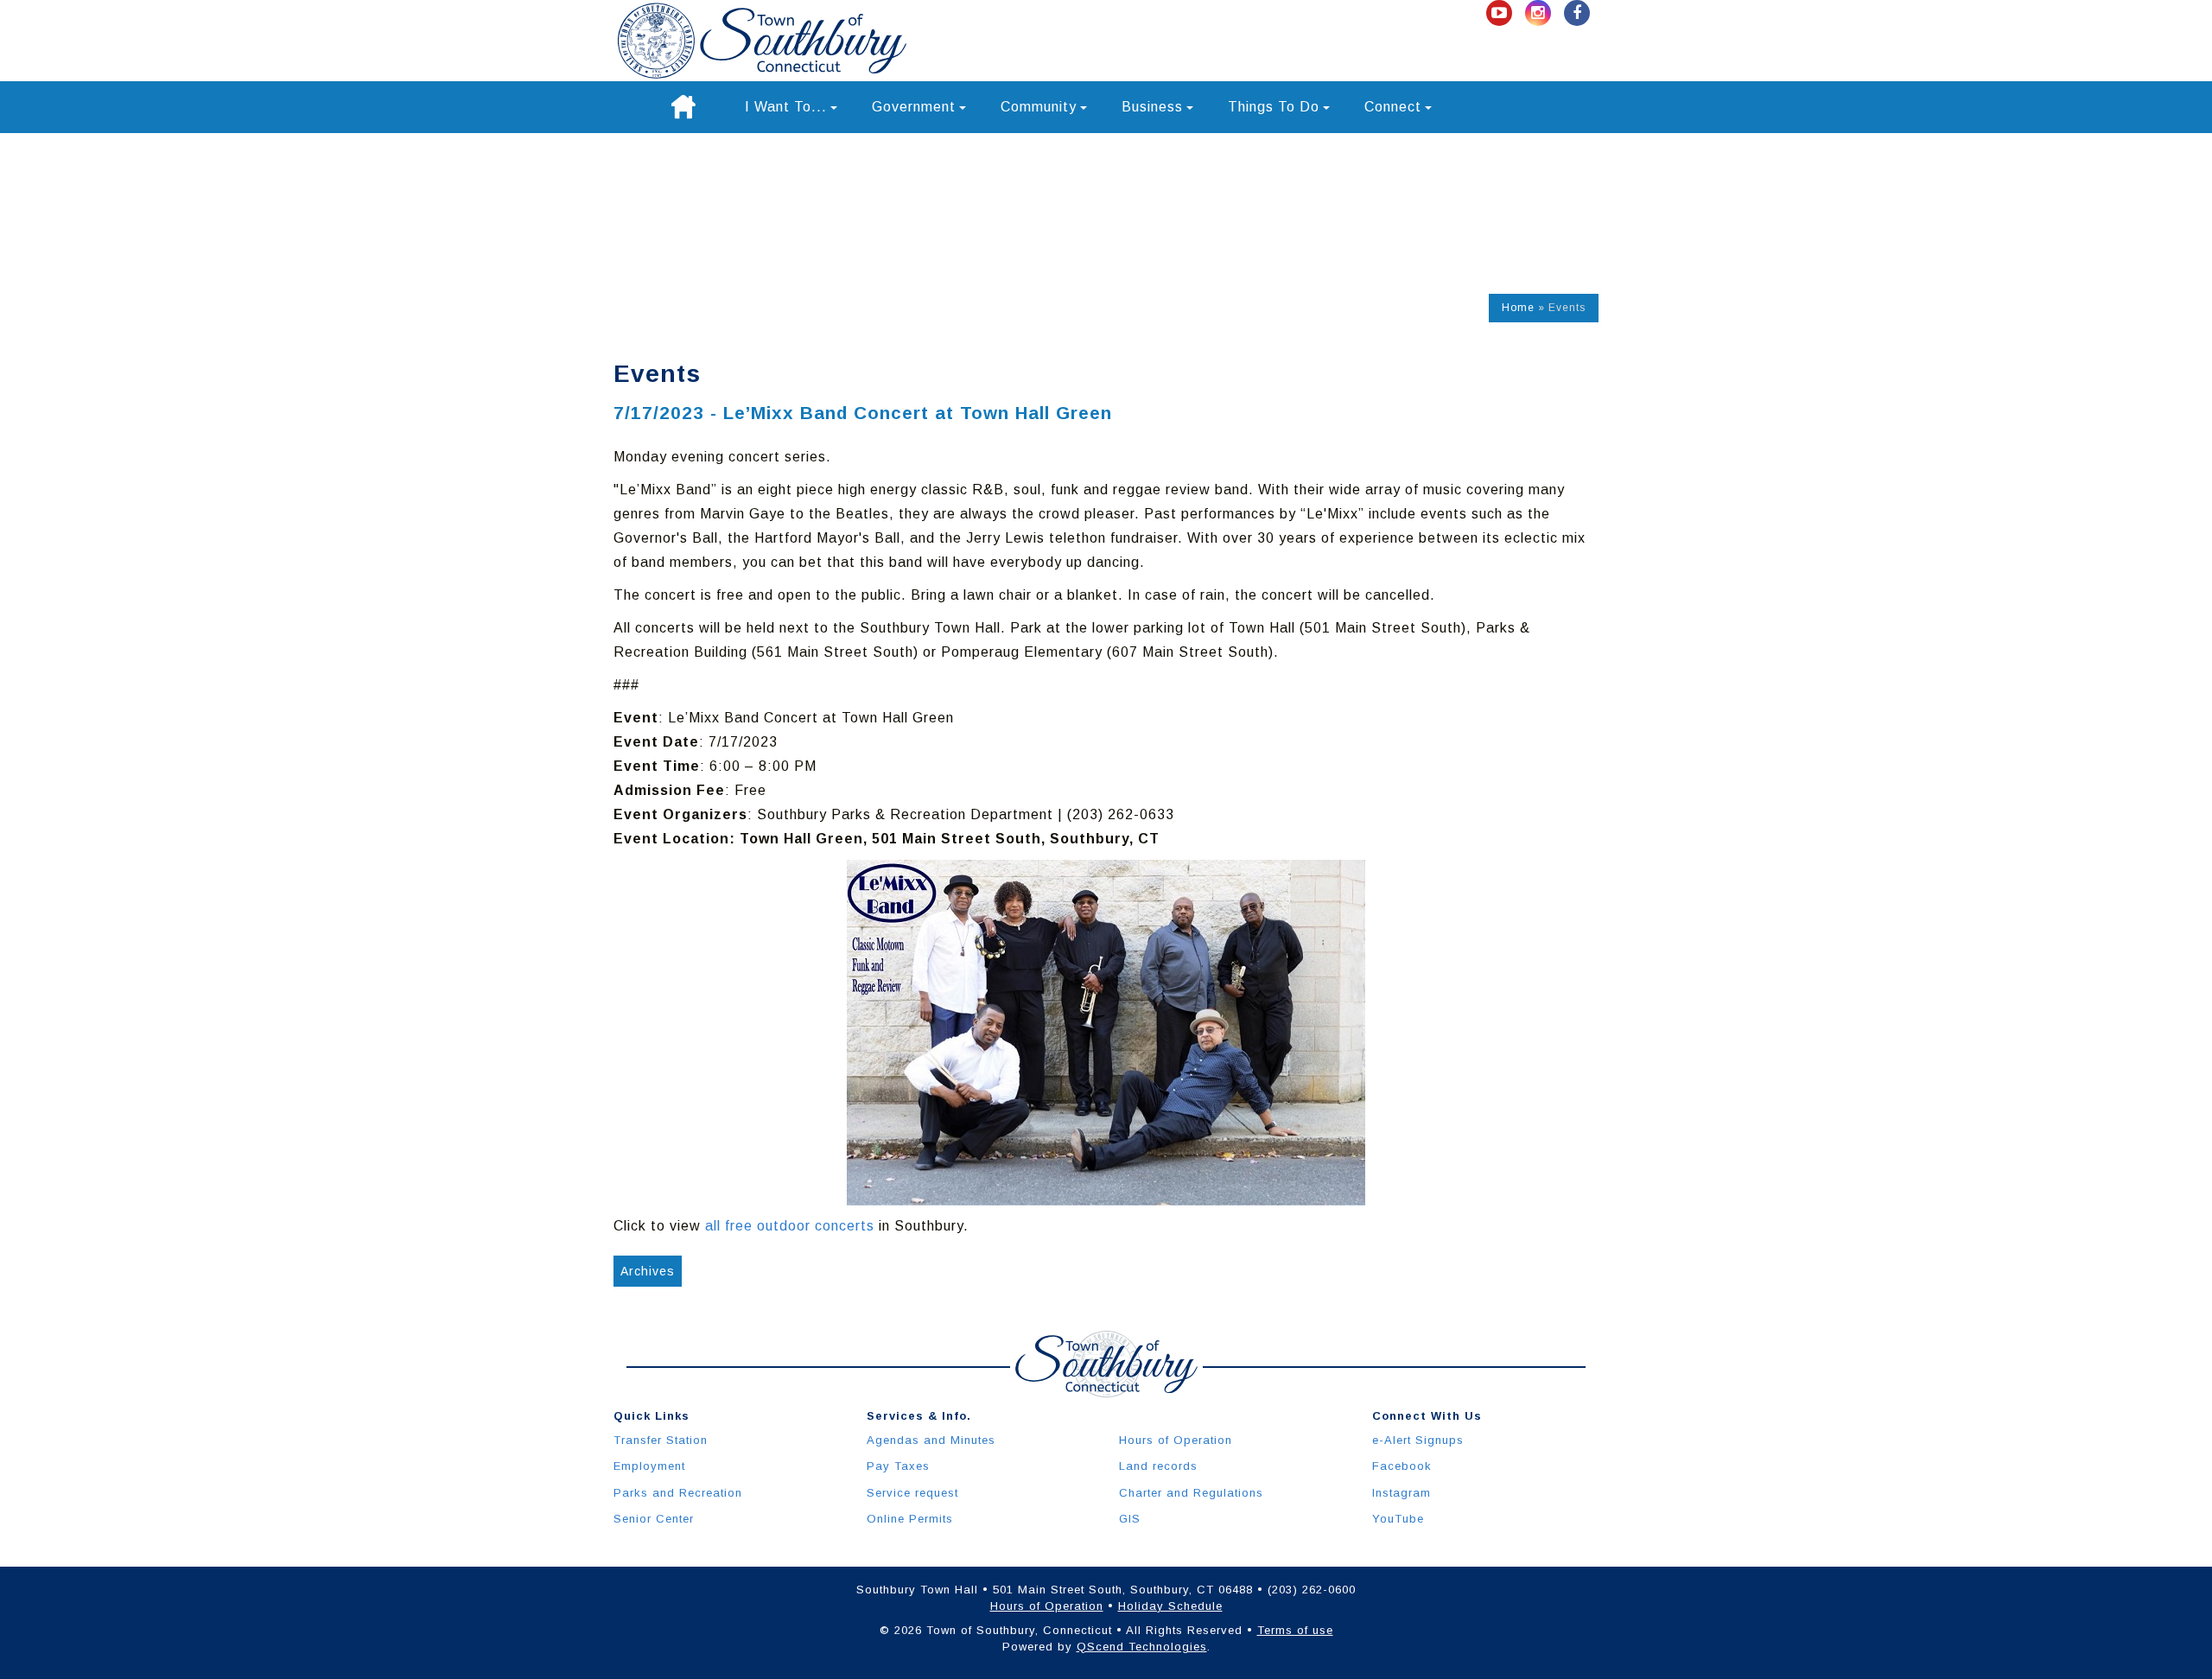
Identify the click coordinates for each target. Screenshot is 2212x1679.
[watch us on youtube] (1501, 13)
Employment (649, 1466)
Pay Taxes (898, 1466)
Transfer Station (661, 1440)
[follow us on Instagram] (1540, 13)
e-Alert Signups (1418, 1440)
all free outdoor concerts (790, 1226)
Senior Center (654, 1519)
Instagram (1402, 1493)
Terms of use (1295, 1630)
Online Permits (910, 1519)
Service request (912, 1493)
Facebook (1402, 1466)
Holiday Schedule (1170, 1606)
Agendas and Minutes (931, 1440)
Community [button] (1039, 107)
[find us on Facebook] (1577, 13)
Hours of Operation (1176, 1440)
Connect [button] (1393, 107)
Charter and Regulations (1191, 1493)
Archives (648, 1271)
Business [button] (1152, 107)
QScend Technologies (1142, 1647)
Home (1518, 308)
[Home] (683, 107)
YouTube (1398, 1519)
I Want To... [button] (786, 107)
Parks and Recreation (678, 1493)
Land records (1158, 1466)
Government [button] (914, 107)
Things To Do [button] (1274, 107)
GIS (1130, 1519)
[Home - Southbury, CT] (762, 41)
